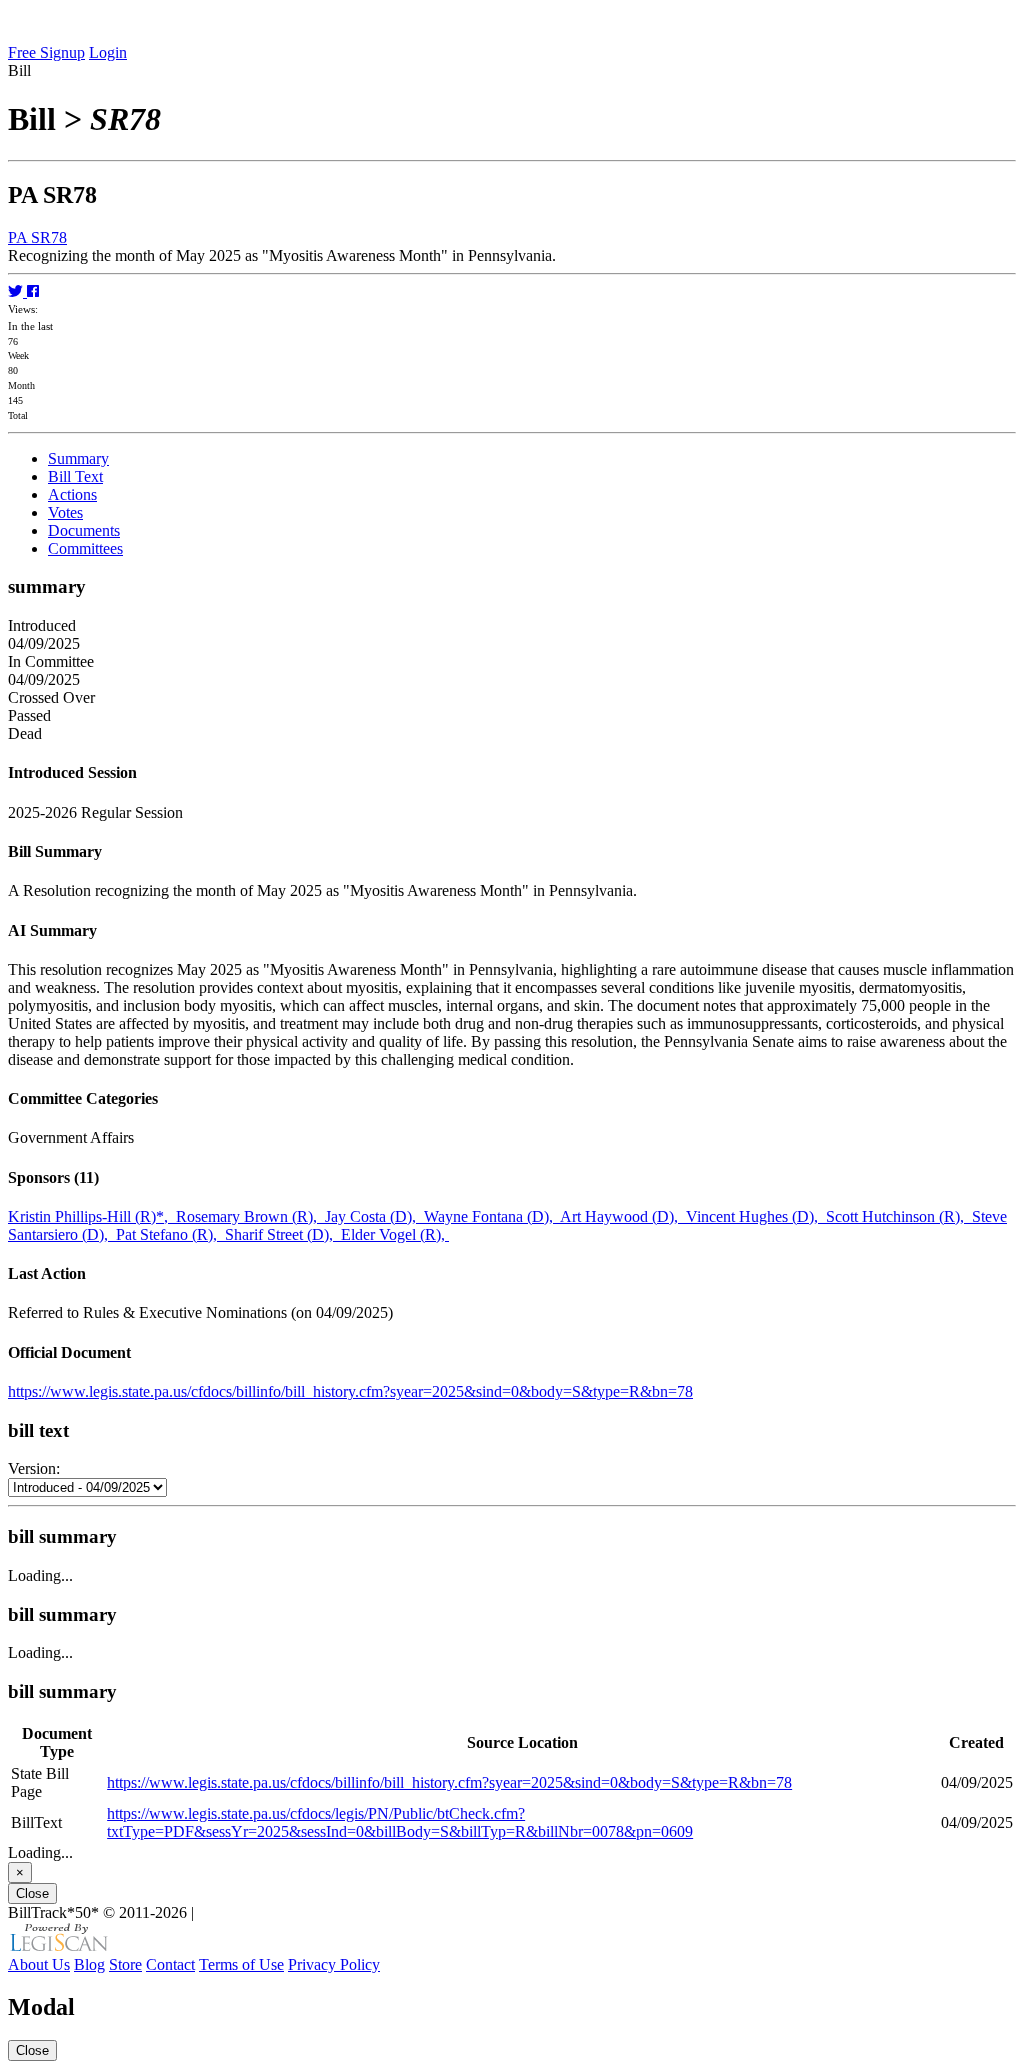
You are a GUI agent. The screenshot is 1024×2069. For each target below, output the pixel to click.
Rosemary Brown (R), (250, 1216)
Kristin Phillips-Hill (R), (92, 1216)
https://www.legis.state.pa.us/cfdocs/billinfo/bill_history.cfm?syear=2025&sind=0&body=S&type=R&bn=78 (350, 1391)
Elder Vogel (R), (395, 1234)
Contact (170, 1964)
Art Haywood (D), (623, 1216)
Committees (85, 548)
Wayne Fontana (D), (492, 1216)
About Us (39, 1964)
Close (32, 1893)
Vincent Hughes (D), (756, 1216)
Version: (34, 1468)
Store (125, 1964)
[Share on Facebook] (33, 291)
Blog (89, 1964)
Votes (65, 512)
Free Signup (46, 52)
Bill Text (75, 476)
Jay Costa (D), (374, 1216)
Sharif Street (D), (283, 1234)
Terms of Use (241, 1964)
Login (108, 52)
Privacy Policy (334, 1964)
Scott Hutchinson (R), (899, 1216)
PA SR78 (37, 237)
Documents (84, 530)
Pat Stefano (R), (170, 1234)
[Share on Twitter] (17, 291)
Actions (72, 494)
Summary (78, 458)
